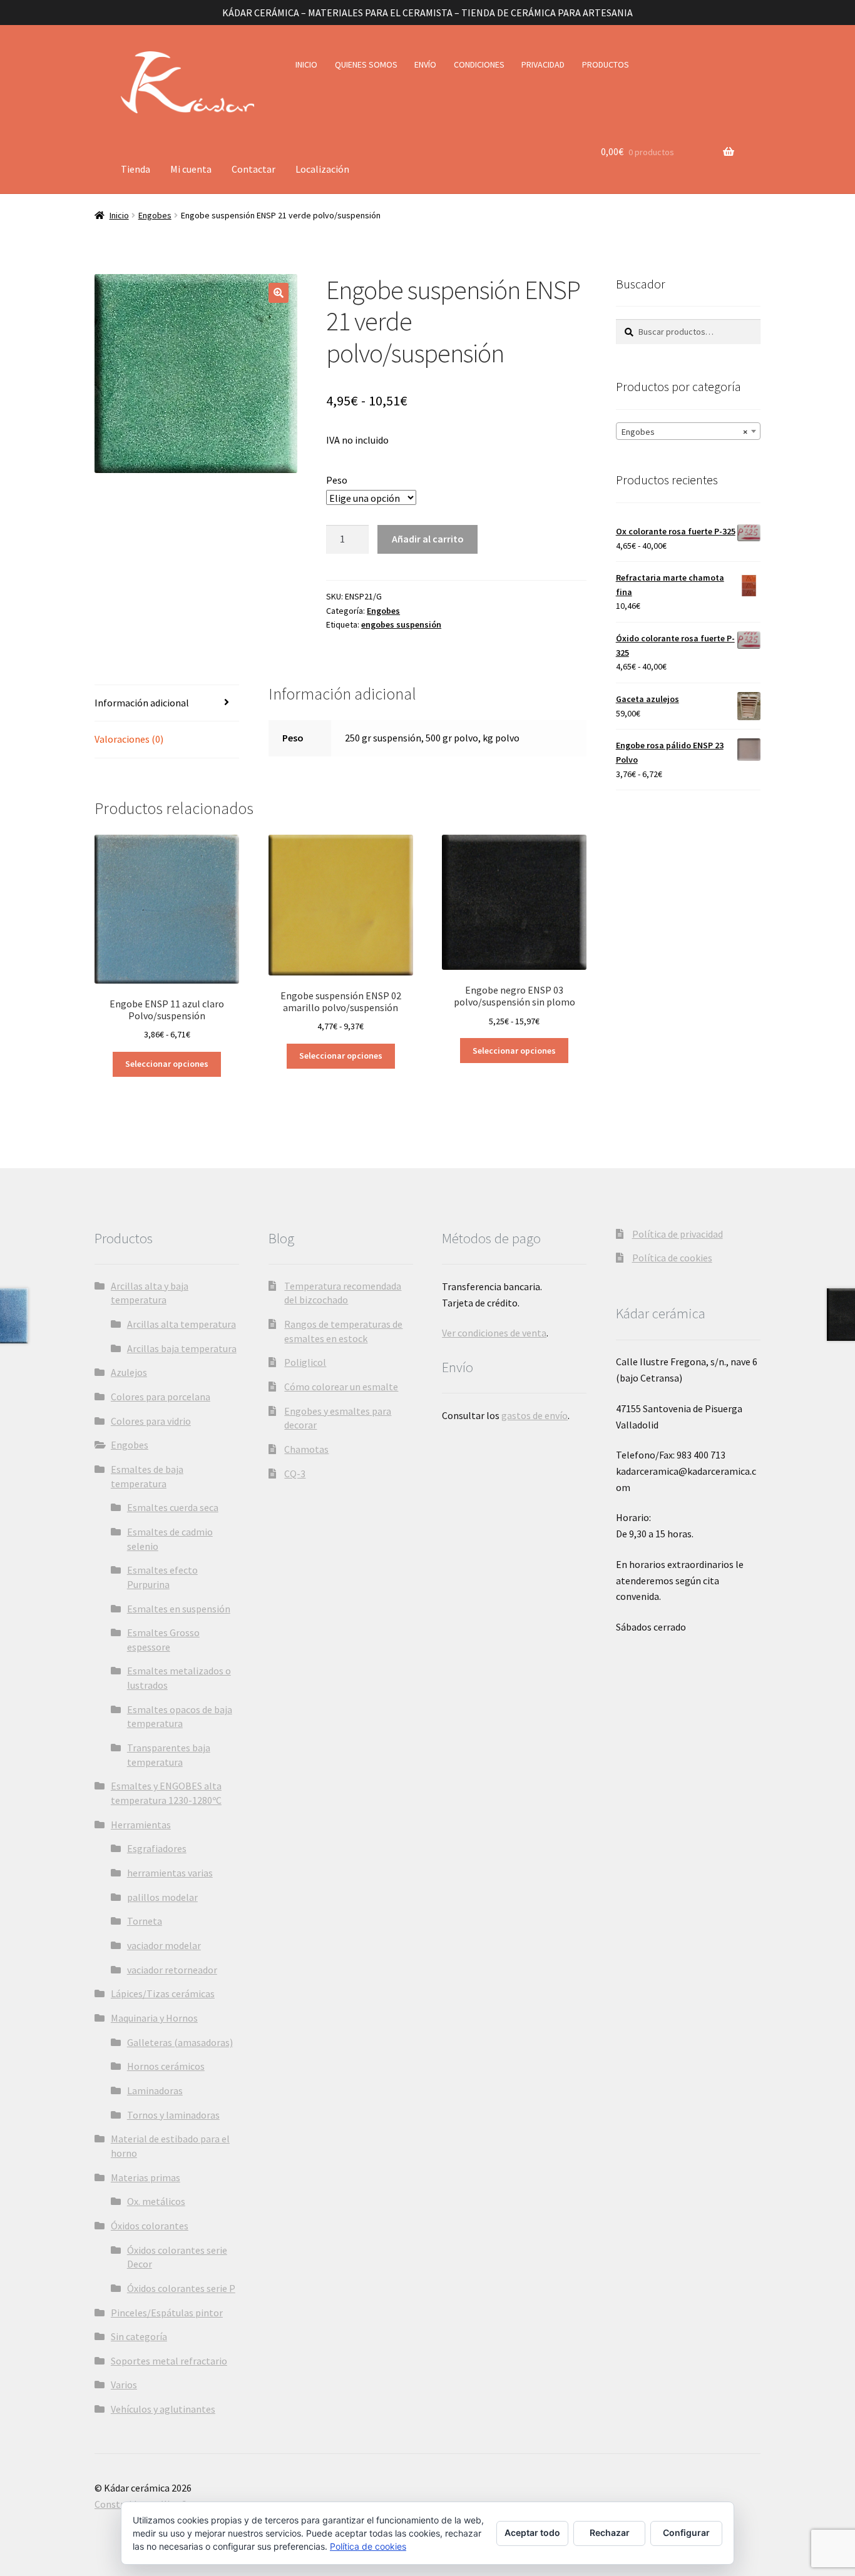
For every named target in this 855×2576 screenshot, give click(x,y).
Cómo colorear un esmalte (341, 1387)
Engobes (155, 215)
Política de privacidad (678, 1234)
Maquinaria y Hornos (154, 2018)
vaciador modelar (164, 1945)
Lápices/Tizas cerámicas (163, 1993)
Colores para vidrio (151, 1421)
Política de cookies (672, 1258)
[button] (279, 293)
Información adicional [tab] (142, 703)
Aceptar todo (532, 2533)
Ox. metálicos (156, 2201)
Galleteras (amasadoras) (180, 2042)
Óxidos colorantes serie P (181, 2288)
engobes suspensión (401, 624)
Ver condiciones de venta (494, 1333)
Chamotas (306, 1449)
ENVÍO (425, 64)
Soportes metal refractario (169, 2361)
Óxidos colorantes (150, 2226)
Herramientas (141, 1825)
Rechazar (610, 2533)
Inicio (119, 215)
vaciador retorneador (172, 1970)
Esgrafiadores (157, 1848)
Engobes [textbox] (684, 432)
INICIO (306, 64)
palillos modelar (162, 1897)
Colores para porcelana (161, 1397)
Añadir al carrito (428, 539)
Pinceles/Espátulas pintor (167, 2313)
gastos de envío (535, 1415)
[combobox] (688, 431)
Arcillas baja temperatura (182, 1348)
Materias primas (146, 2177)
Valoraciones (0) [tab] (129, 739)
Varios (124, 2385)
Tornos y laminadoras (173, 2115)
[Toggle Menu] (135, 139)
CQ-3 (295, 1474)
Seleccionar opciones (167, 1064)
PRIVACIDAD (543, 64)
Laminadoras (155, 2090)
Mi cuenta (191, 169)
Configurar (686, 2533)
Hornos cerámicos (166, 2066)
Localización (322, 169)
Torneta (145, 1921)
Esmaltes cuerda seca (173, 1507)
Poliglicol (305, 1362)
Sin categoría (139, 2336)
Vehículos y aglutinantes (163, 2409)
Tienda (136, 169)
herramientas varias (170, 1873)
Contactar (253, 169)
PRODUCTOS (606, 64)
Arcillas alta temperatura (182, 1324)
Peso (337, 480)
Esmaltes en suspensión (179, 1609)
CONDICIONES (479, 64)
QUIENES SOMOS (366, 64)
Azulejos (129, 1372)
